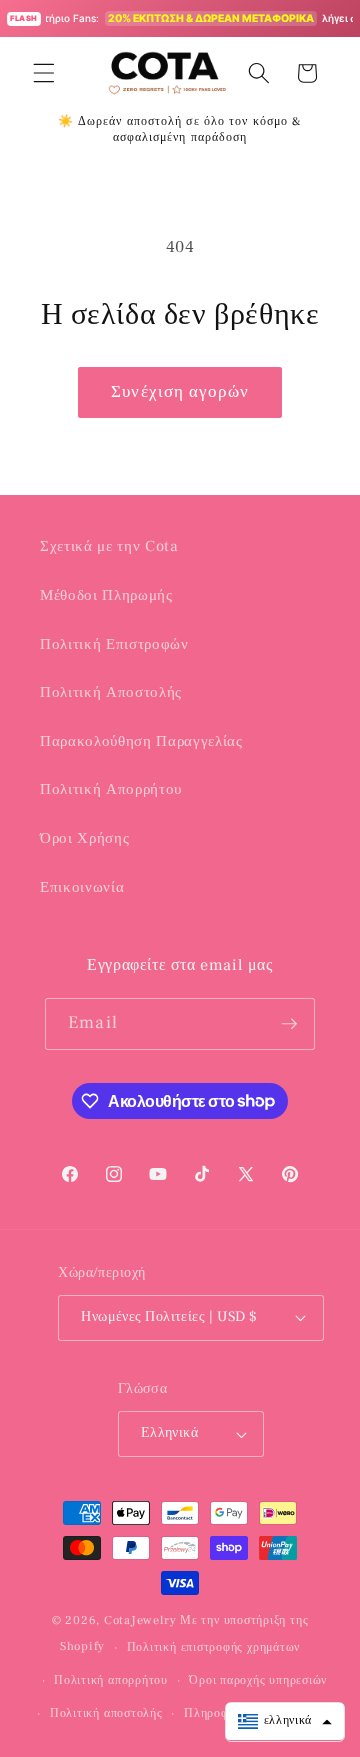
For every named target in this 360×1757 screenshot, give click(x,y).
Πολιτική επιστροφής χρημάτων (214, 1647)
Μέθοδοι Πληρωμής (106, 595)
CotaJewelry (140, 1620)
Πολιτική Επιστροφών (114, 644)
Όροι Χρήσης (84, 838)
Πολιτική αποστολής (106, 1713)
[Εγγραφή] (289, 1024)
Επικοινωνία (82, 887)
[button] (44, 73)
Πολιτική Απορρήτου (111, 789)
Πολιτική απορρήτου (111, 1680)
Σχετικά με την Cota (109, 546)
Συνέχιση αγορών (180, 392)
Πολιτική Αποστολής (111, 692)
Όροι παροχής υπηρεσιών (258, 1680)
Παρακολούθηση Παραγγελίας (141, 741)
